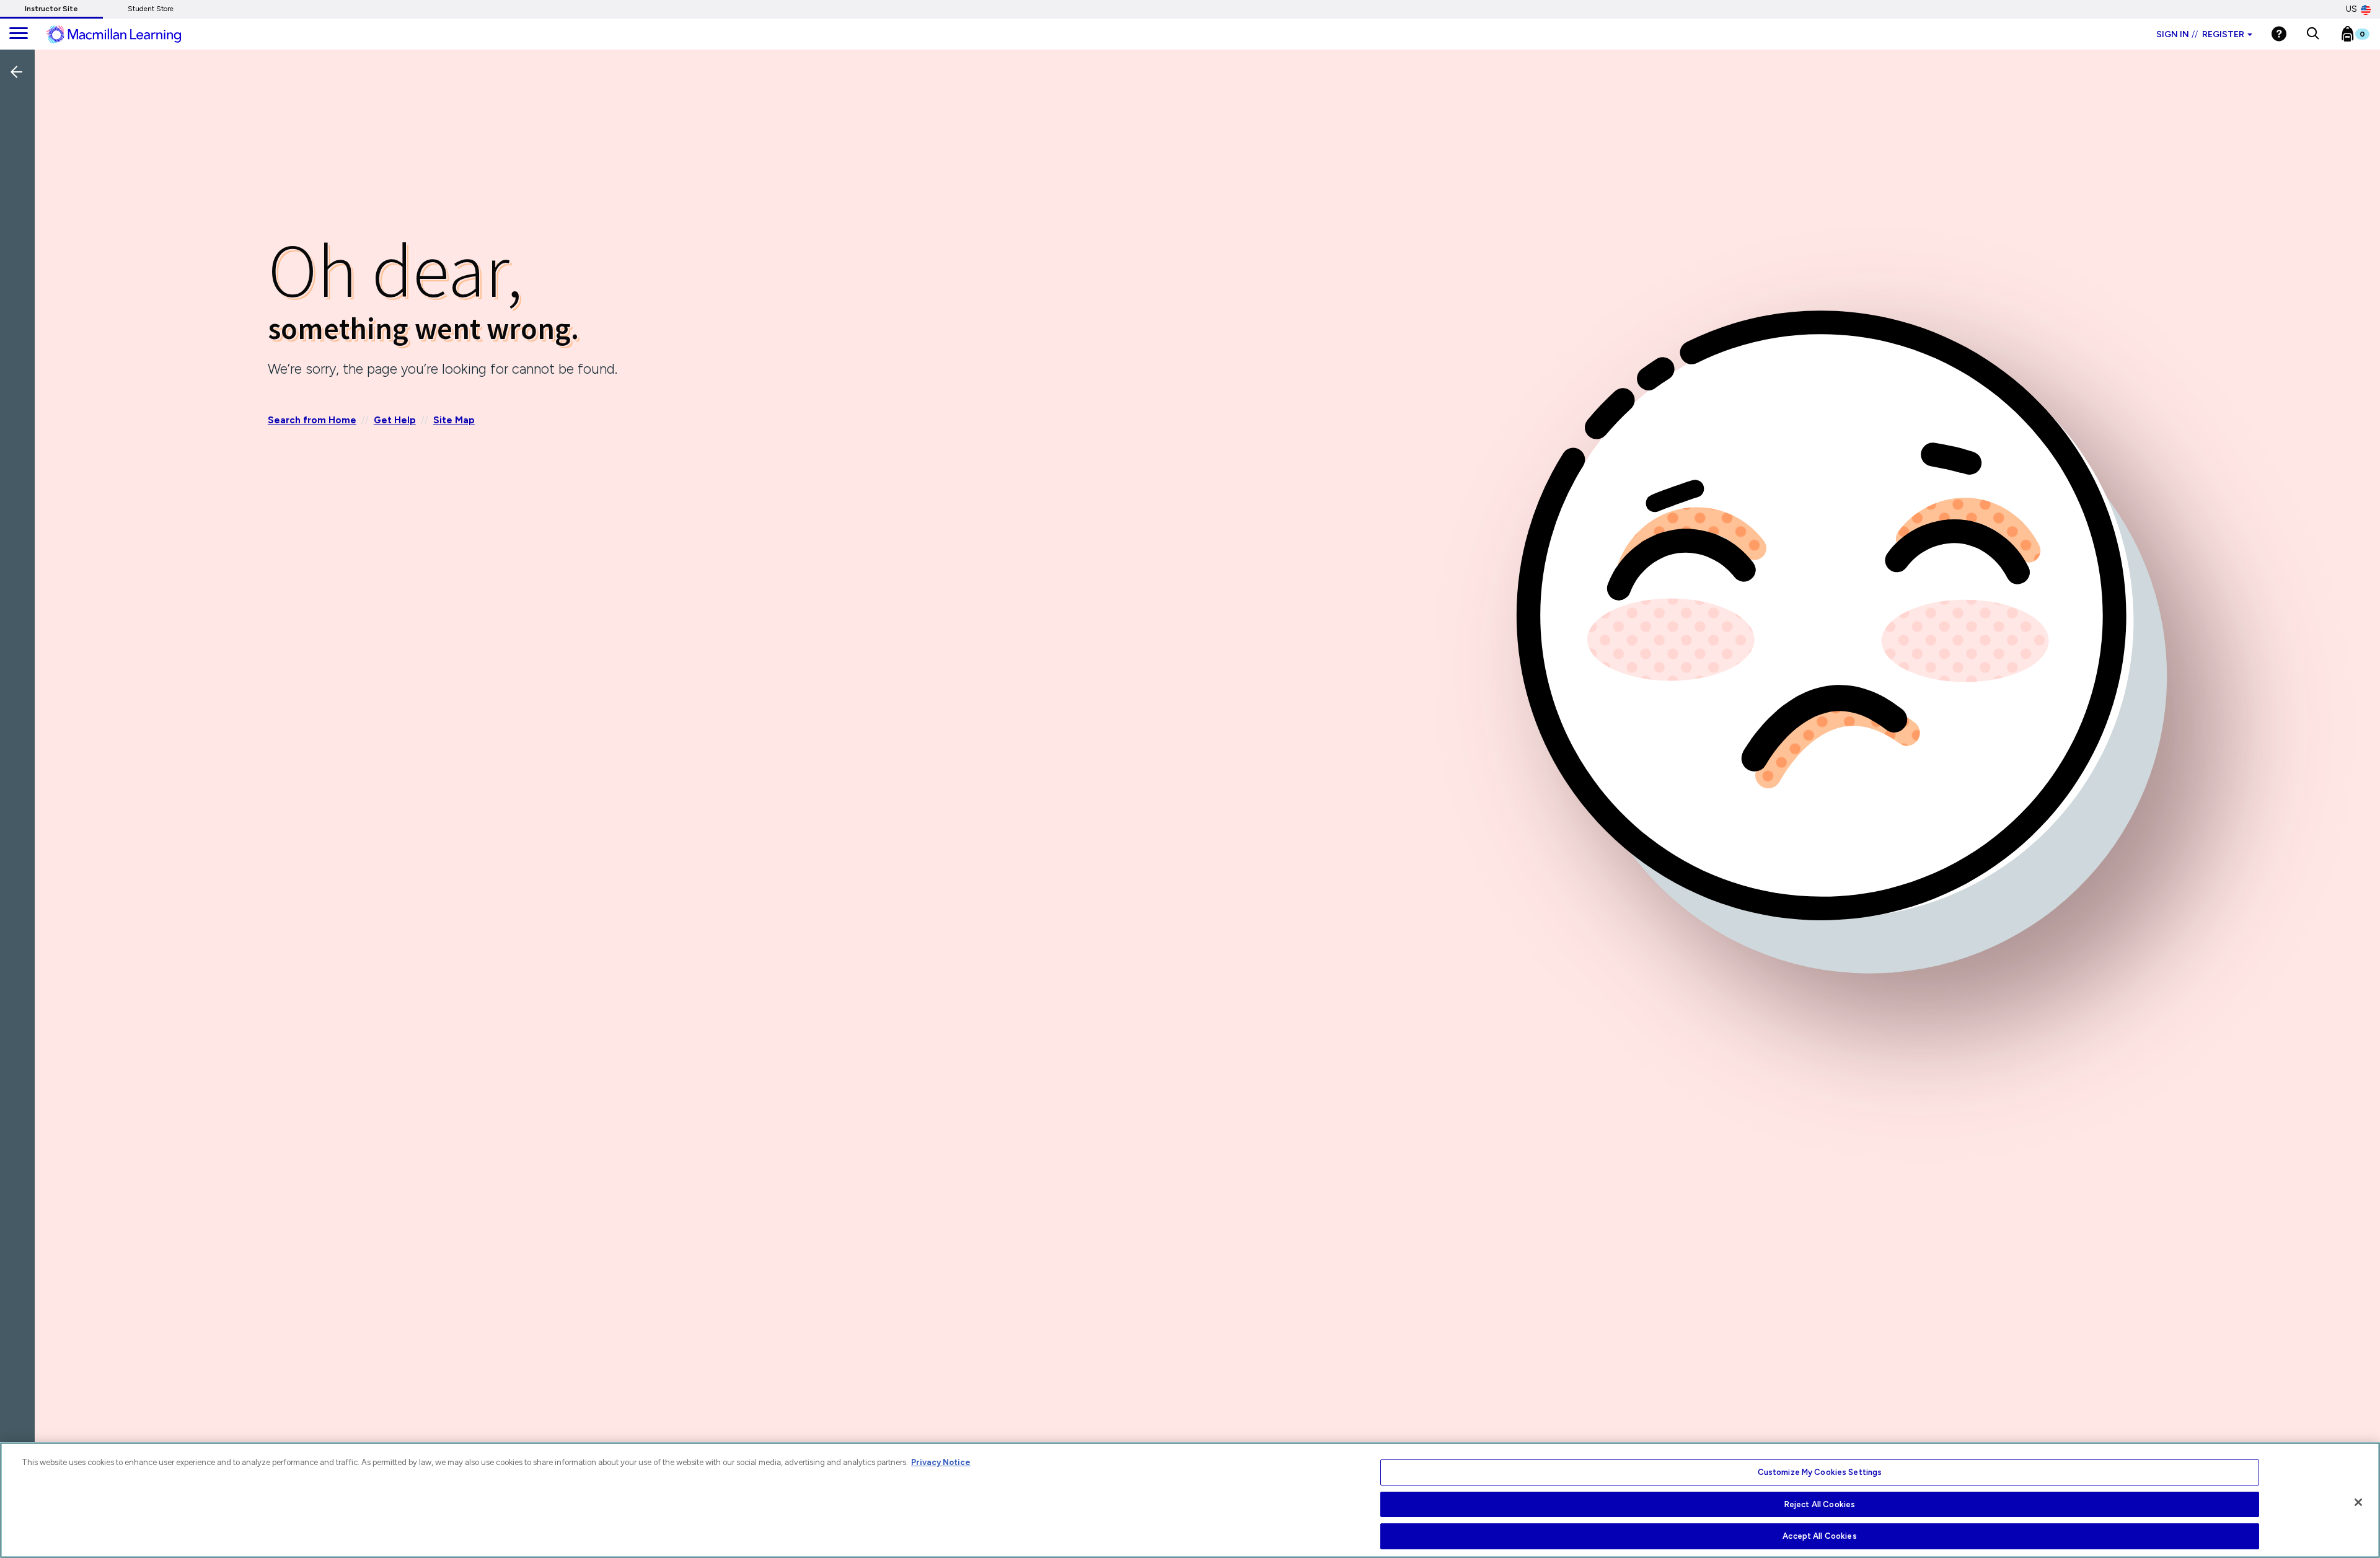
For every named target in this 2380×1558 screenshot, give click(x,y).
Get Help (395, 420)
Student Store (151, 9)
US (2351, 9)
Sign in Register (2200, 34)
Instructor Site (51, 9)
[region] (1190, 1500)
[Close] (2358, 1502)
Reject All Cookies (1820, 1504)
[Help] (2279, 34)
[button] (2313, 34)
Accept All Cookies (1819, 1536)
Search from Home (312, 420)
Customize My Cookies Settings (1820, 1472)
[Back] (20, 154)
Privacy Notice (941, 1462)
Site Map (454, 420)
